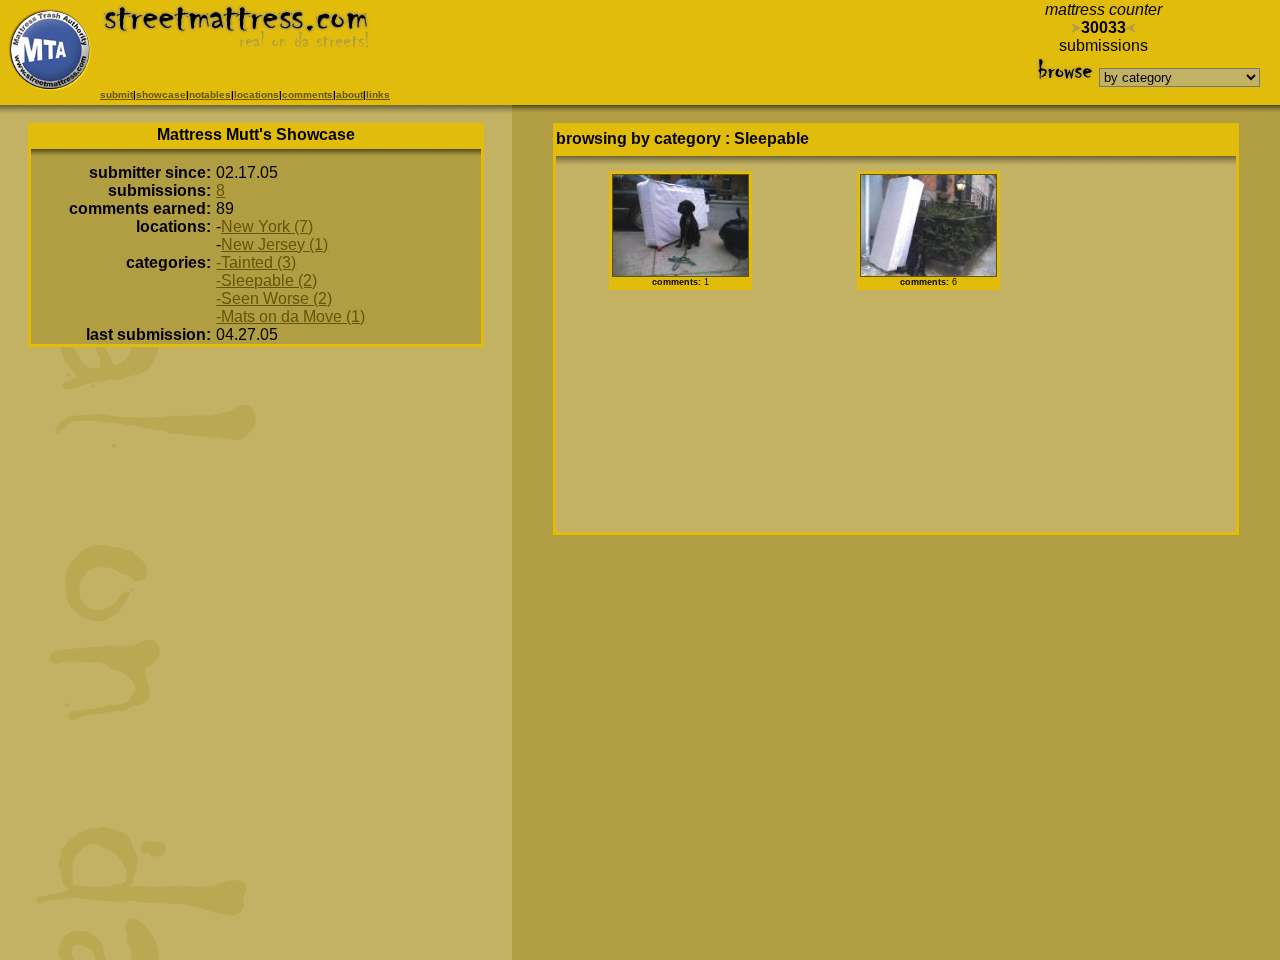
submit (116, 94)
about (349, 94)
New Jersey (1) (274, 244)
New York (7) (267, 226)
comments (307, 94)
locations (256, 94)
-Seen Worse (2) (274, 298)
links (378, 94)
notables (210, 94)
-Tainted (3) (256, 262)
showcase (161, 94)
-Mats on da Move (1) (290, 316)
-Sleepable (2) (266, 280)
